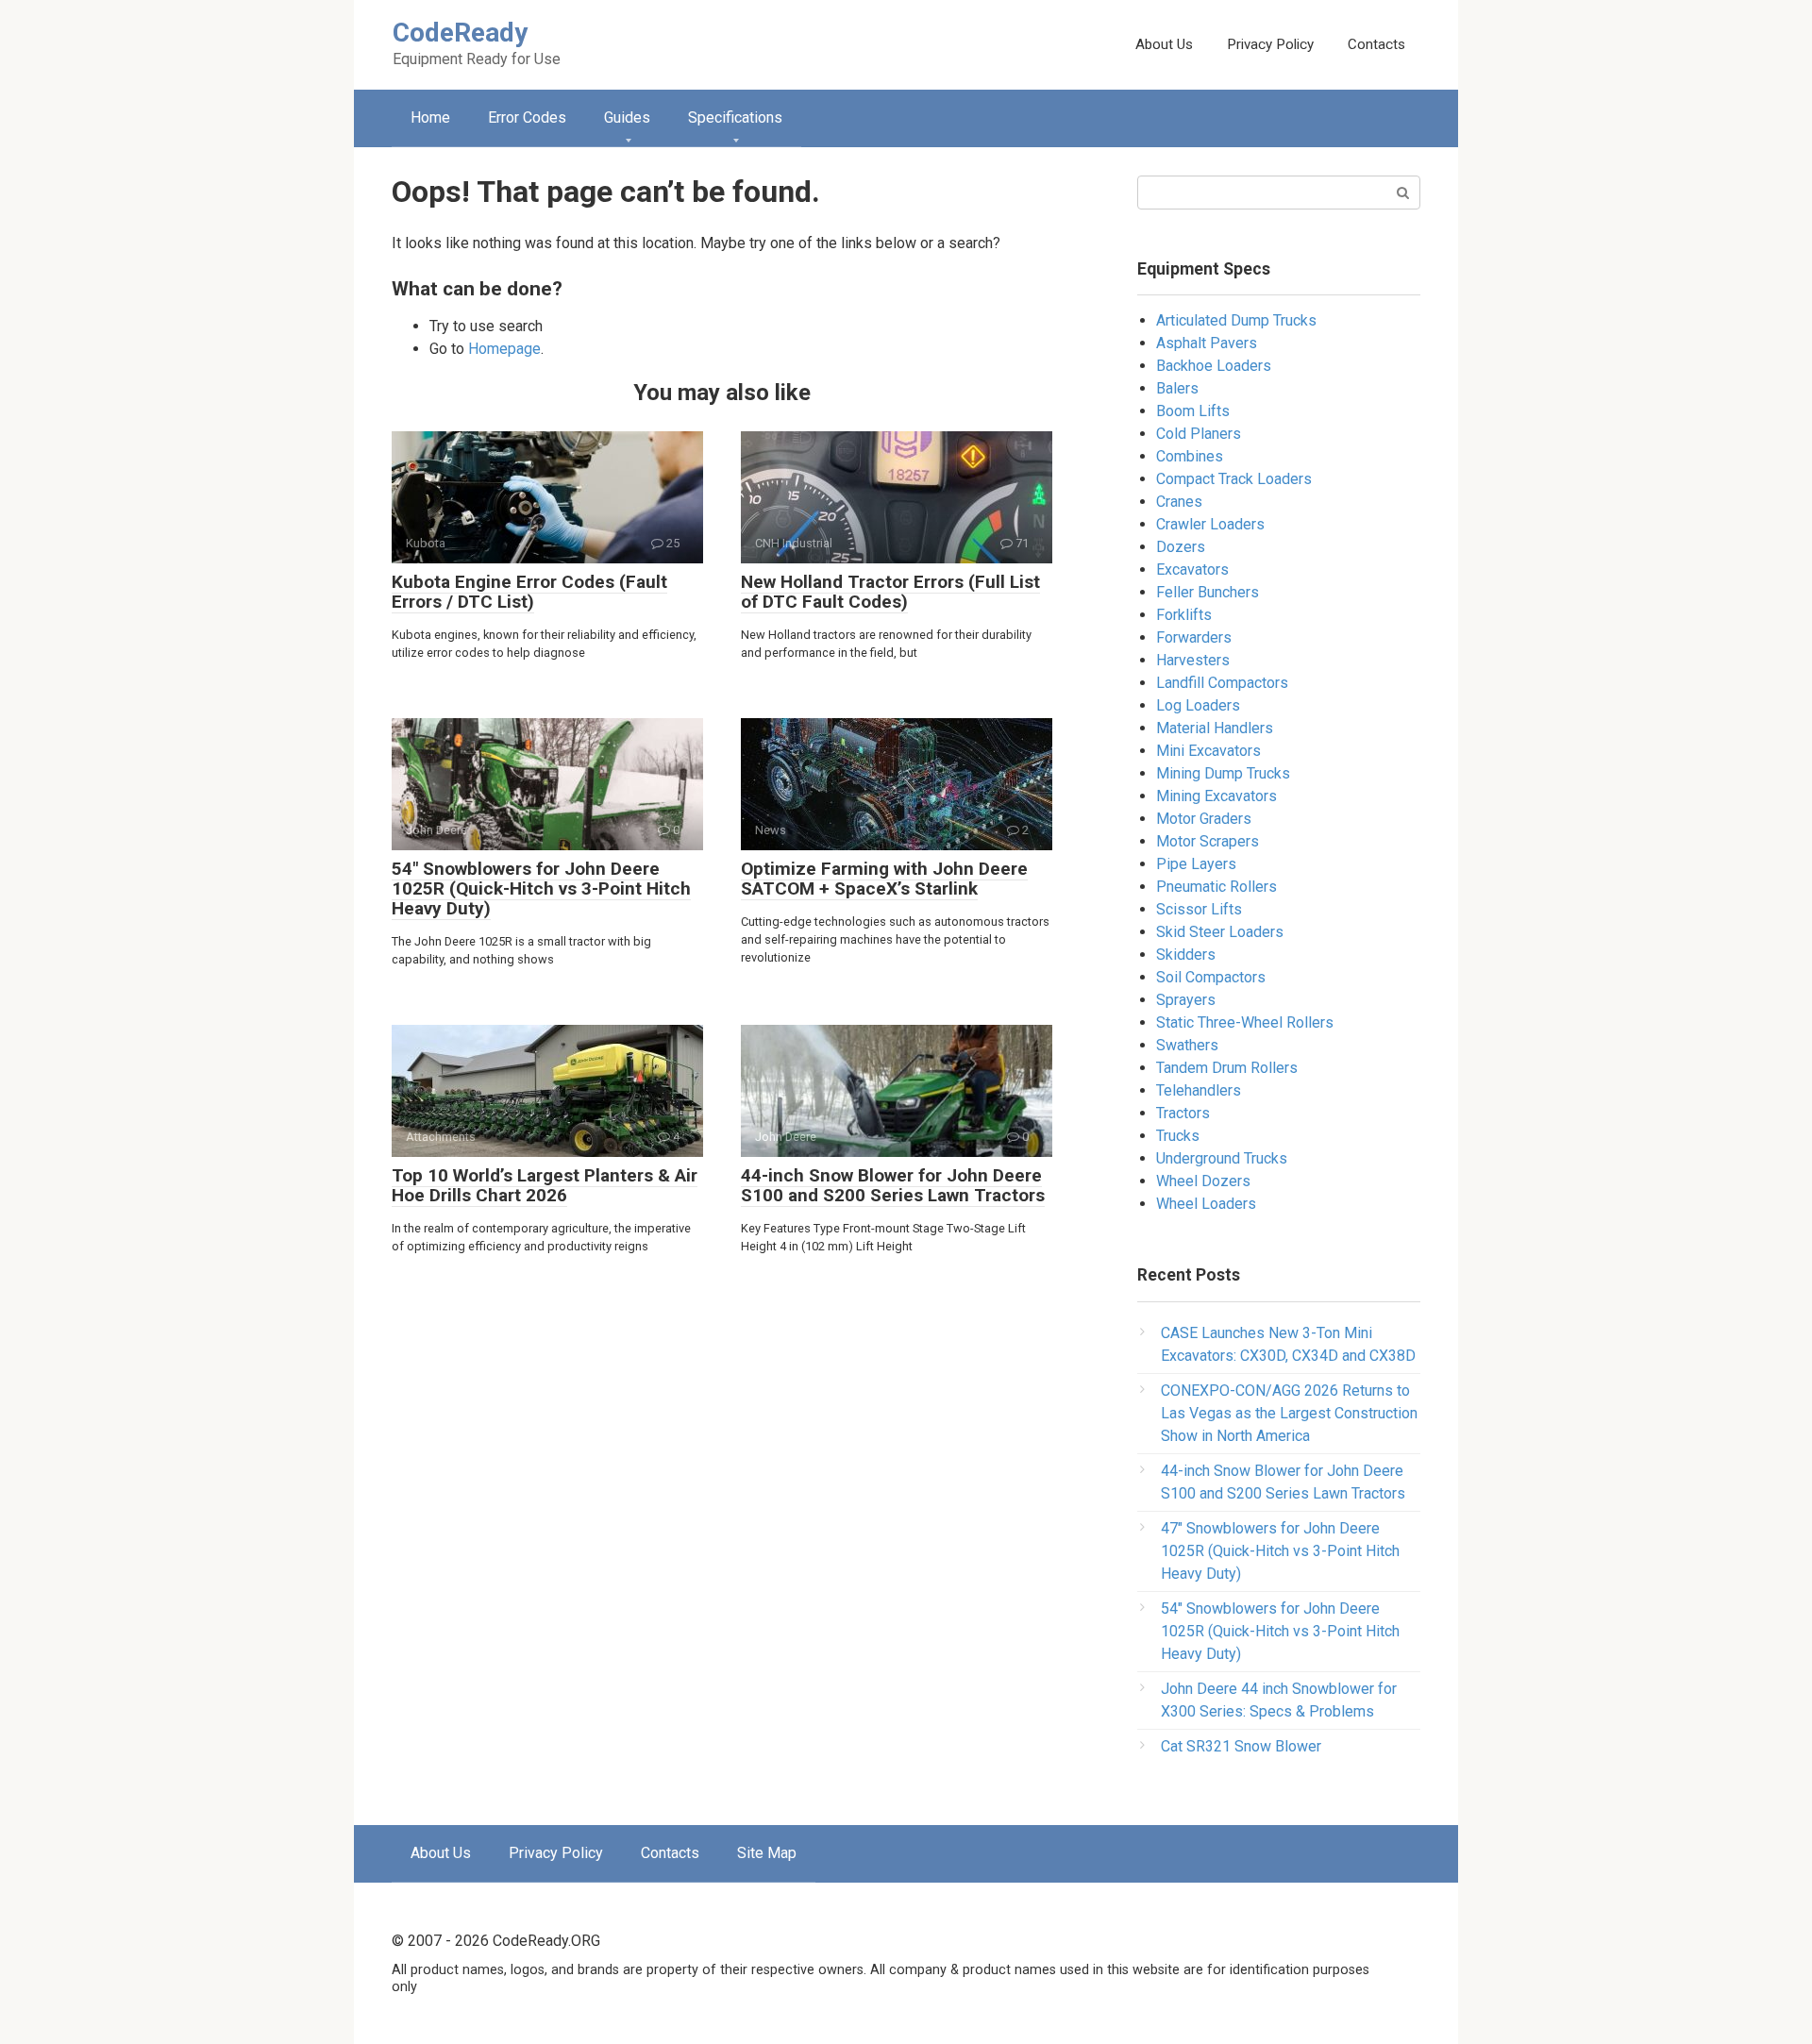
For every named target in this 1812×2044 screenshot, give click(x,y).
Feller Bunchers (1208, 592)
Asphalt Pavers (1207, 343)
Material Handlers (1215, 728)
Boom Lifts (1193, 411)
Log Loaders (1198, 705)
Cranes (1179, 502)
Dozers (1181, 547)
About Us (1164, 44)
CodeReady (460, 33)
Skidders (1186, 955)
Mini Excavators (1208, 751)
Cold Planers (1199, 434)
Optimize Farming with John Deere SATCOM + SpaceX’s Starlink (884, 879)
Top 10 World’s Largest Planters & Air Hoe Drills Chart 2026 (545, 1185)
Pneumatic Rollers (1216, 887)
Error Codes (527, 117)
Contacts (1376, 44)
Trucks (1178, 1136)
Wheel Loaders (1206, 1204)
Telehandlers (1199, 1090)
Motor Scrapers (1208, 841)
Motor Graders (1204, 819)
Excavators (1192, 570)
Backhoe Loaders (1214, 366)
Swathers (1187, 1045)
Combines (1190, 456)
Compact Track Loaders (1234, 479)
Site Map (767, 1853)
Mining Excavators (1216, 796)
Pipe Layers (1196, 864)
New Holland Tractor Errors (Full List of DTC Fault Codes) (890, 592)
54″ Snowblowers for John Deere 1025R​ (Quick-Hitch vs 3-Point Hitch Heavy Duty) (541, 888)
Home (430, 117)
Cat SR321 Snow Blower (1241, 1746)
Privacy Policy (1270, 44)
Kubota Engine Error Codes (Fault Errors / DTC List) (529, 592)
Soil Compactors (1211, 977)
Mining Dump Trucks (1223, 773)
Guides (627, 117)
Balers (1177, 388)
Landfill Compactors (1222, 683)
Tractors (1183, 1113)
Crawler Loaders (1210, 524)
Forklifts (1184, 615)
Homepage (504, 349)
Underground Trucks (1222, 1158)
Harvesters (1193, 660)
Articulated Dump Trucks (1236, 320)
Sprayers (1186, 1000)
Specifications (735, 117)
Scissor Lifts (1199, 909)
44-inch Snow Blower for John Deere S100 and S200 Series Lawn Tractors (893, 1185)
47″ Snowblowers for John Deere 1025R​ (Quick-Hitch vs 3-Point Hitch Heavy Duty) (1280, 1551)
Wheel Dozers (1203, 1181)
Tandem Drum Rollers (1227, 1068)
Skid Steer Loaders (1220, 932)
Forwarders (1194, 637)
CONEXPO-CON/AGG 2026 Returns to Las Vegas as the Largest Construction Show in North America (1289, 1413)
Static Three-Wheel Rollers (1245, 1022)
